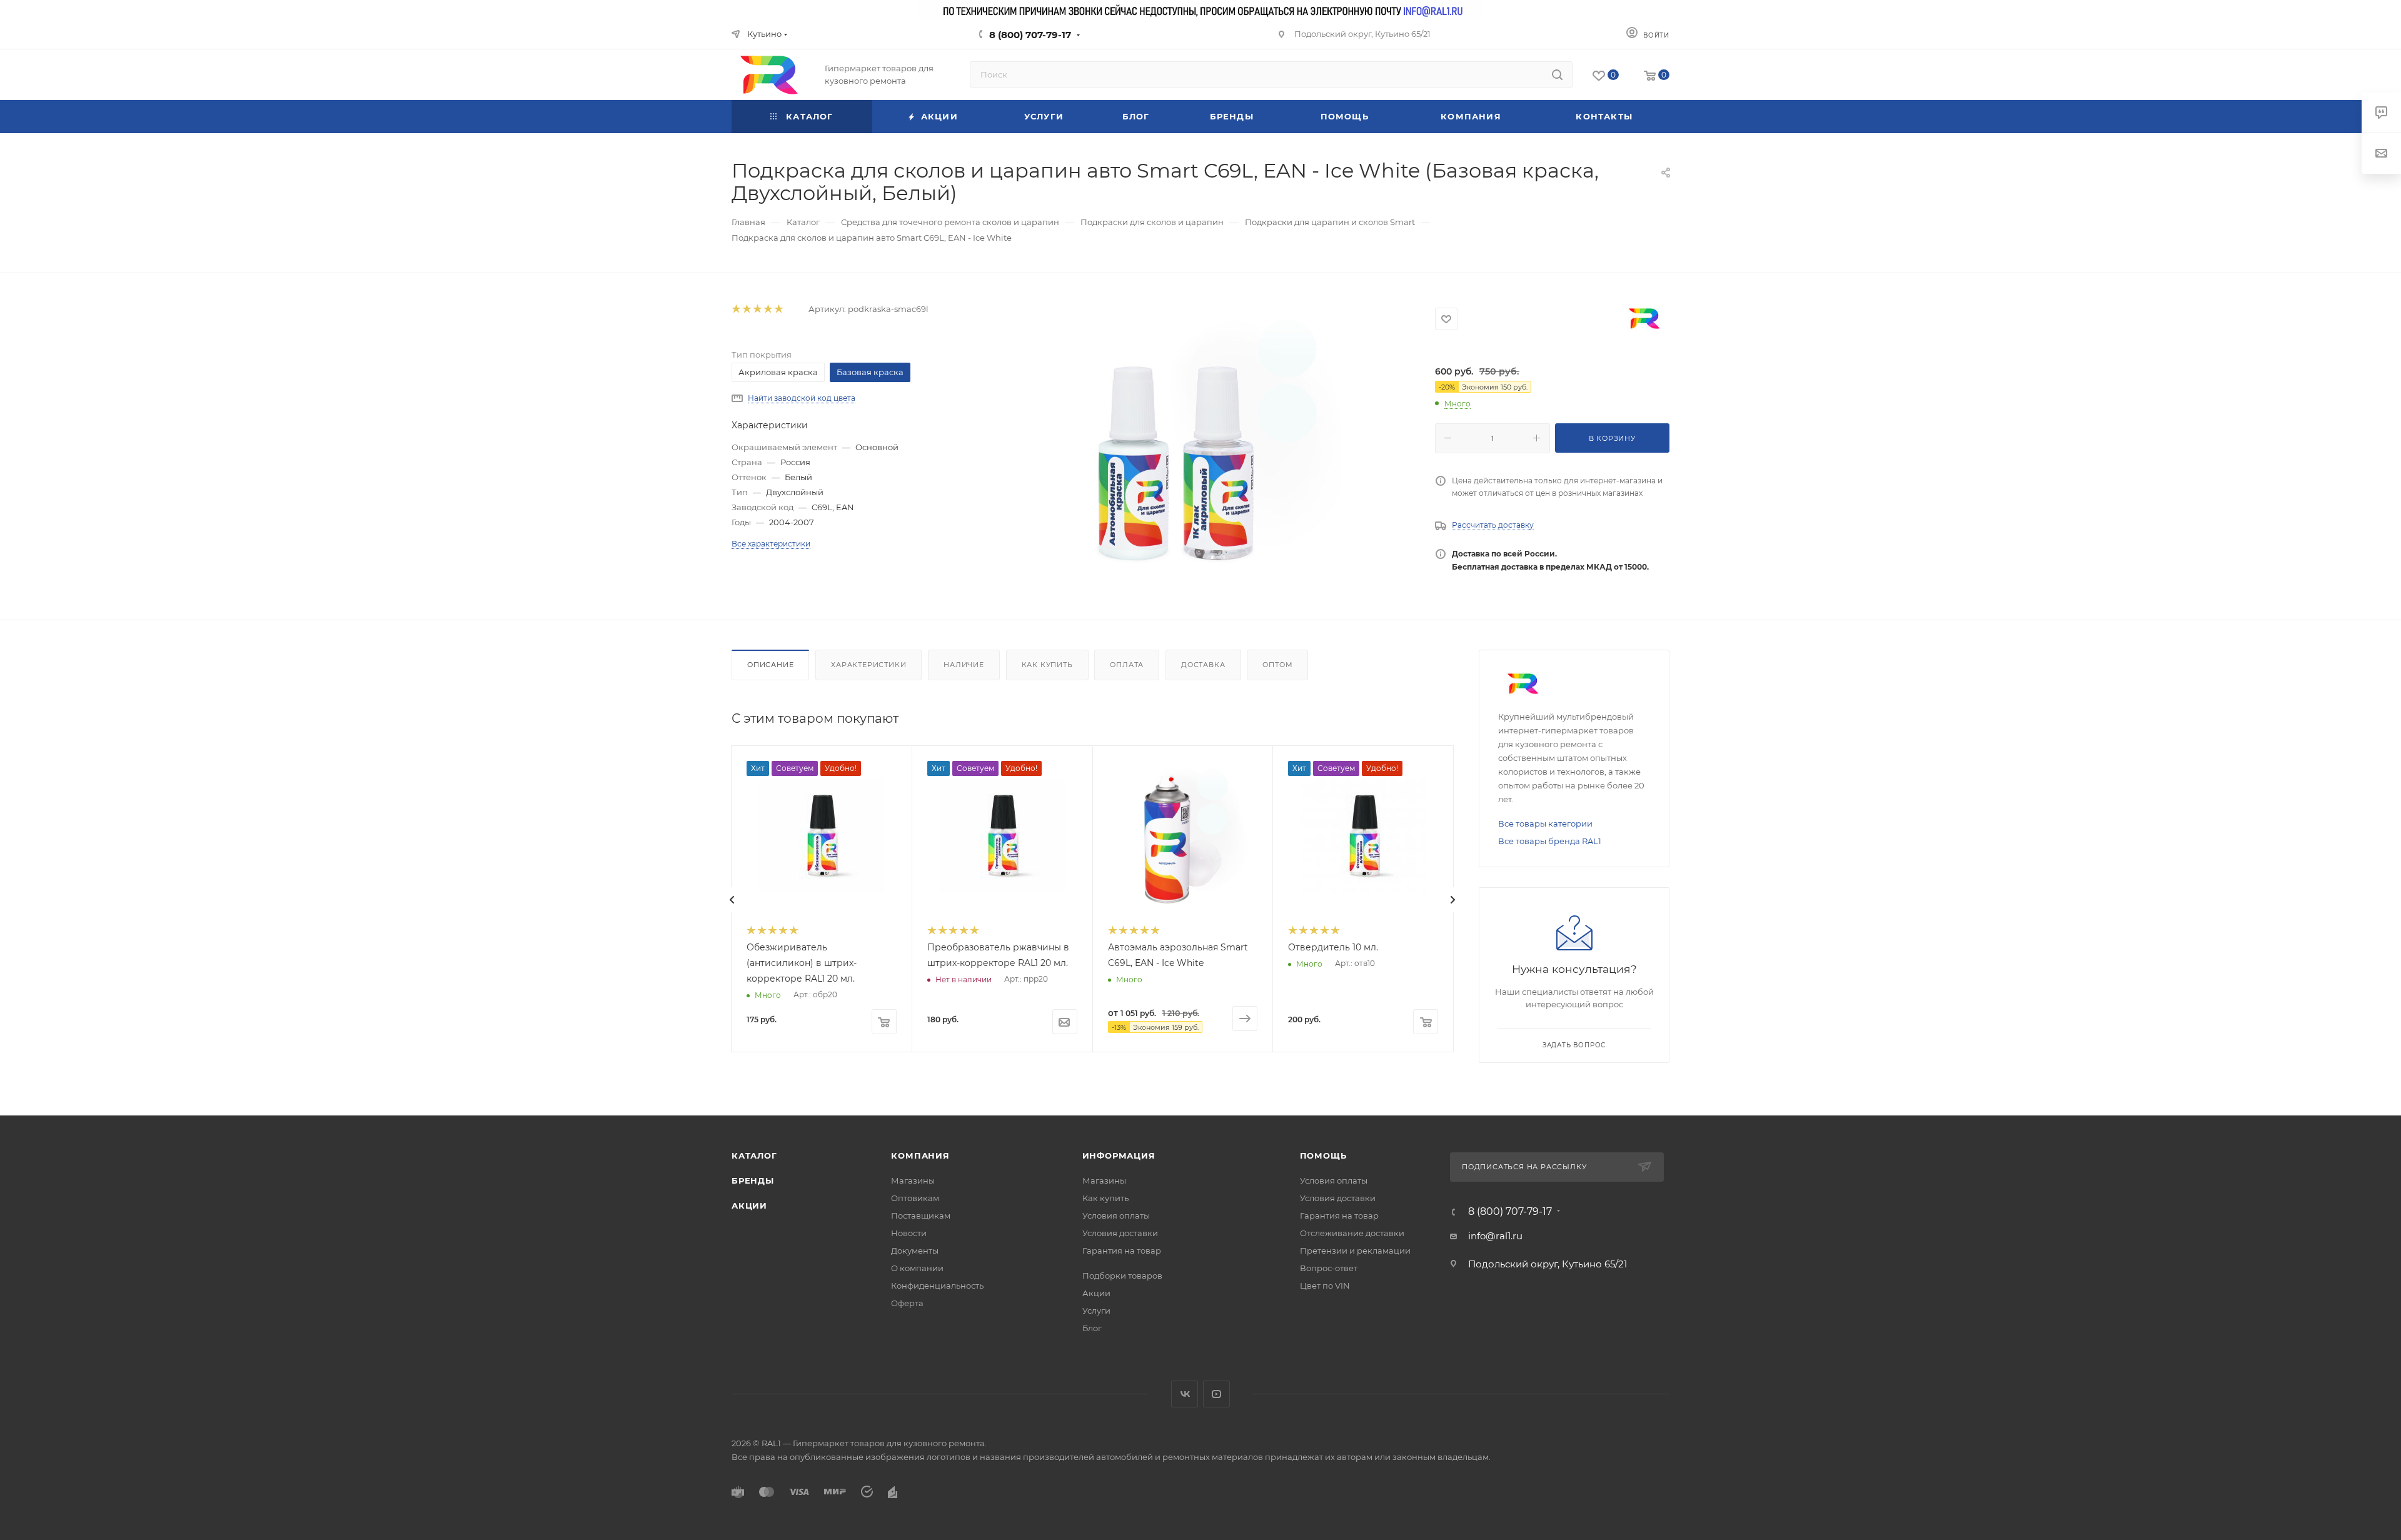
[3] (757, 309)
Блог (1092, 1328)
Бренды (753, 1180)
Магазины (913, 1180)
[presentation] (732, 900)
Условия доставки (1120, 1233)
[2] (746, 309)
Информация (1119, 1155)
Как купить (1047, 665)
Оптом (1277, 665)
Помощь (1323, 1155)
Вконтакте (1185, 1394)
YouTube (1216, 1394)
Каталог (754, 1155)
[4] (768, 309)
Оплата (1127, 665)
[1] (736, 309)
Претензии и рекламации (1355, 1251)
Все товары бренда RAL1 (1550, 841)
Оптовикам (915, 1198)
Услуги (1096, 1311)
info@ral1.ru (1495, 1236)
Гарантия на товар (1122, 1251)
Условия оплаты (1116, 1215)
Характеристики (868, 665)
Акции (749, 1205)
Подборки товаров (1122, 1276)
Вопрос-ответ (1329, 1268)
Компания (920, 1155)
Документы (915, 1251)
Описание (770, 665)
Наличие (964, 665)
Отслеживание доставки (1352, 1233)
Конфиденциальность (937, 1286)
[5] (778, 309)
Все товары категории (1545, 823)
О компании (917, 1268)
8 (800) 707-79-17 (1030, 35)
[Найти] (1557, 74)
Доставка (1203, 665)
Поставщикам (921, 1215)
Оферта (907, 1303)
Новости (909, 1233)
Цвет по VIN (1325, 1286)
